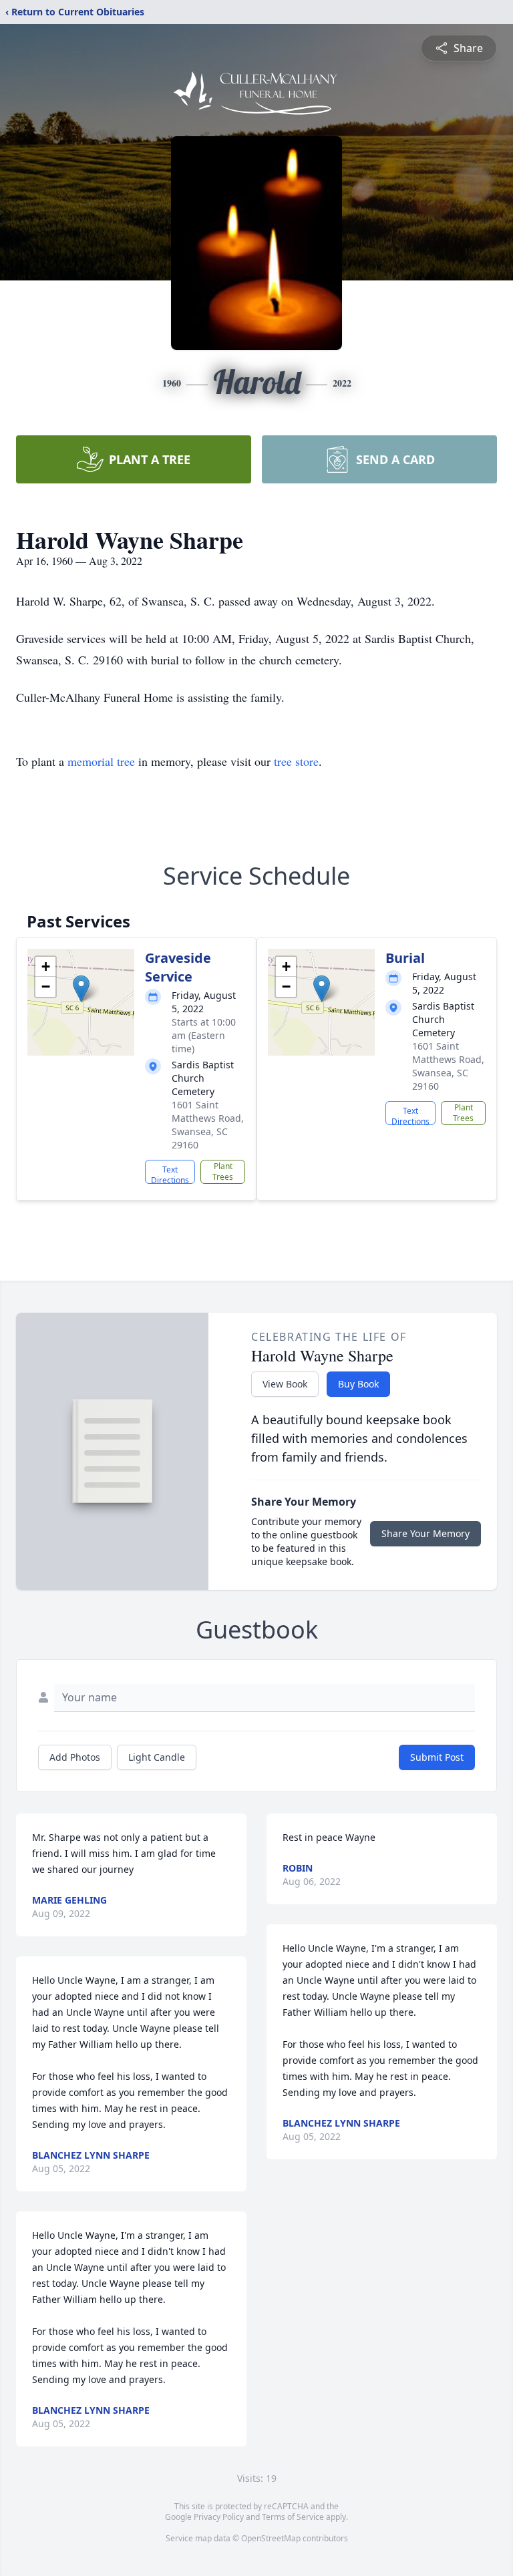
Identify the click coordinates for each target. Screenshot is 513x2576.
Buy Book (358, 1384)
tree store (296, 761)
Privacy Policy (219, 2517)
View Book (285, 1384)
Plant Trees (223, 1171)
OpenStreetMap (271, 2538)
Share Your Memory (425, 1533)
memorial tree (101, 761)
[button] (81, 989)
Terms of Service (293, 2517)
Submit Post (437, 1757)
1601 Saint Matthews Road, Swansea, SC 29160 (208, 1125)
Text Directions (170, 1174)
